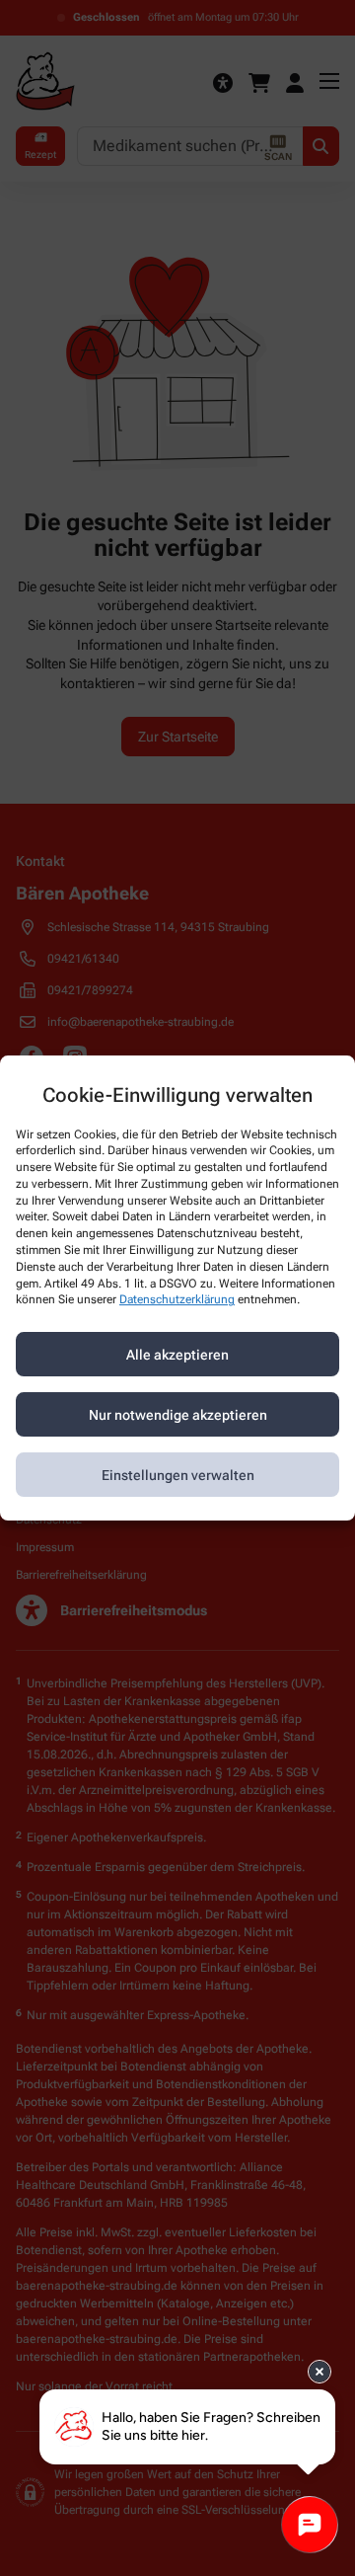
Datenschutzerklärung (177, 1300)
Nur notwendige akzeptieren (178, 1415)
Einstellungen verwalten (178, 1475)
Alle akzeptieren (177, 1355)
